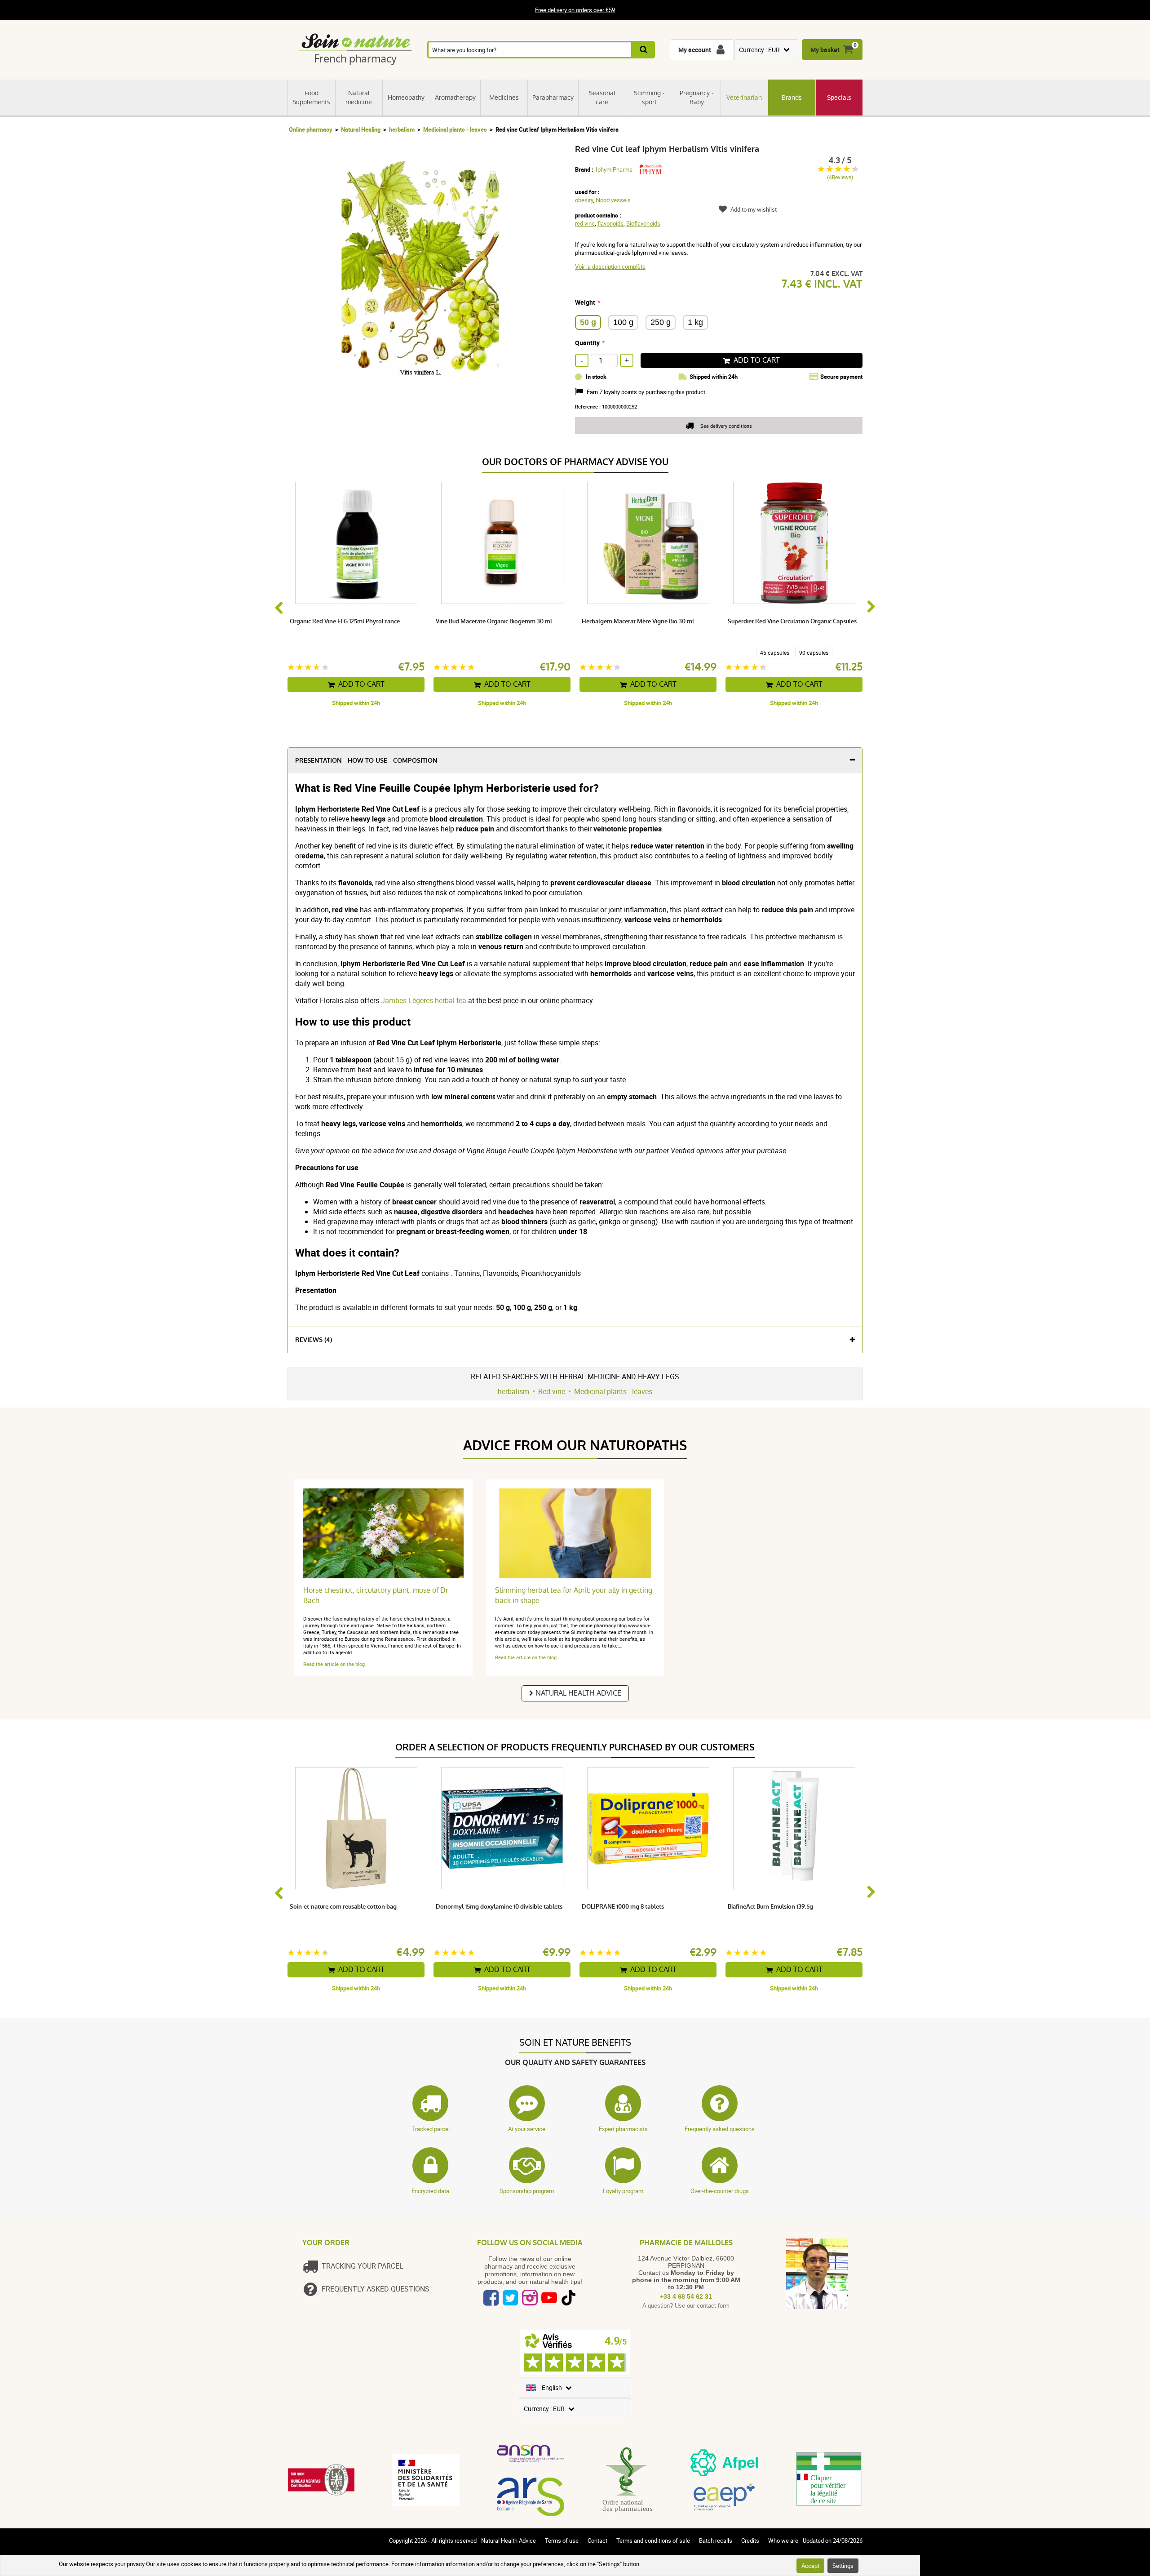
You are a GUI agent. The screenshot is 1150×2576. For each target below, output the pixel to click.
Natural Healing (361, 129)
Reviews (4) (314, 1340)
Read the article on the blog (334, 1664)
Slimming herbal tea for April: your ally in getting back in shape (574, 1595)
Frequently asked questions (720, 2129)
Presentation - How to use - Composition (366, 761)
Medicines (504, 98)
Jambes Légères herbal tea (423, 1000)
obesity (584, 200)
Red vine (552, 1391)
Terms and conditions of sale (653, 2540)
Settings (843, 2566)
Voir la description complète (610, 266)
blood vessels (613, 200)
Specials (839, 98)
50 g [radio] (588, 322)
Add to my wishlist (754, 209)
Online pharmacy (311, 129)
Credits (750, 2540)
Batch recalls (716, 2540)
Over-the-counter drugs (720, 2191)
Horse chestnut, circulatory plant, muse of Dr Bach (376, 1595)
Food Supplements (311, 98)
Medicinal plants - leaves (455, 129)
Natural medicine (359, 98)
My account (695, 50)
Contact (597, 2540)
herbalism (402, 129)
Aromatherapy (455, 98)
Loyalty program (623, 2191)
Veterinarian (744, 98)
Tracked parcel (431, 2129)
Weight (585, 302)
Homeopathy (406, 98)
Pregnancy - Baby (697, 98)
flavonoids (610, 223)
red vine (585, 223)
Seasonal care (602, 98)
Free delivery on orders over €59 (575, 10)
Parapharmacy (553, 98)
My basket (825, 50)
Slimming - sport (649, 98)
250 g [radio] (661, 322)
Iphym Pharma (614, 169)
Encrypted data (430, 2191)
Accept (810, 2566)
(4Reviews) (840, 177)
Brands (792, 98)
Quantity (587, 343)
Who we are (783, 2540)
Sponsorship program (527, 2191)
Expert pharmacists (623, 2129)
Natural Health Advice (578, 1693)
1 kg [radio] (695, 322)
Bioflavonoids (643, 223)
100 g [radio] (623, 322)
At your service (527, 2129)
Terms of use (562, 2540)
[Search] (644, 50)
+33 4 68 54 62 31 (686, 2296)
